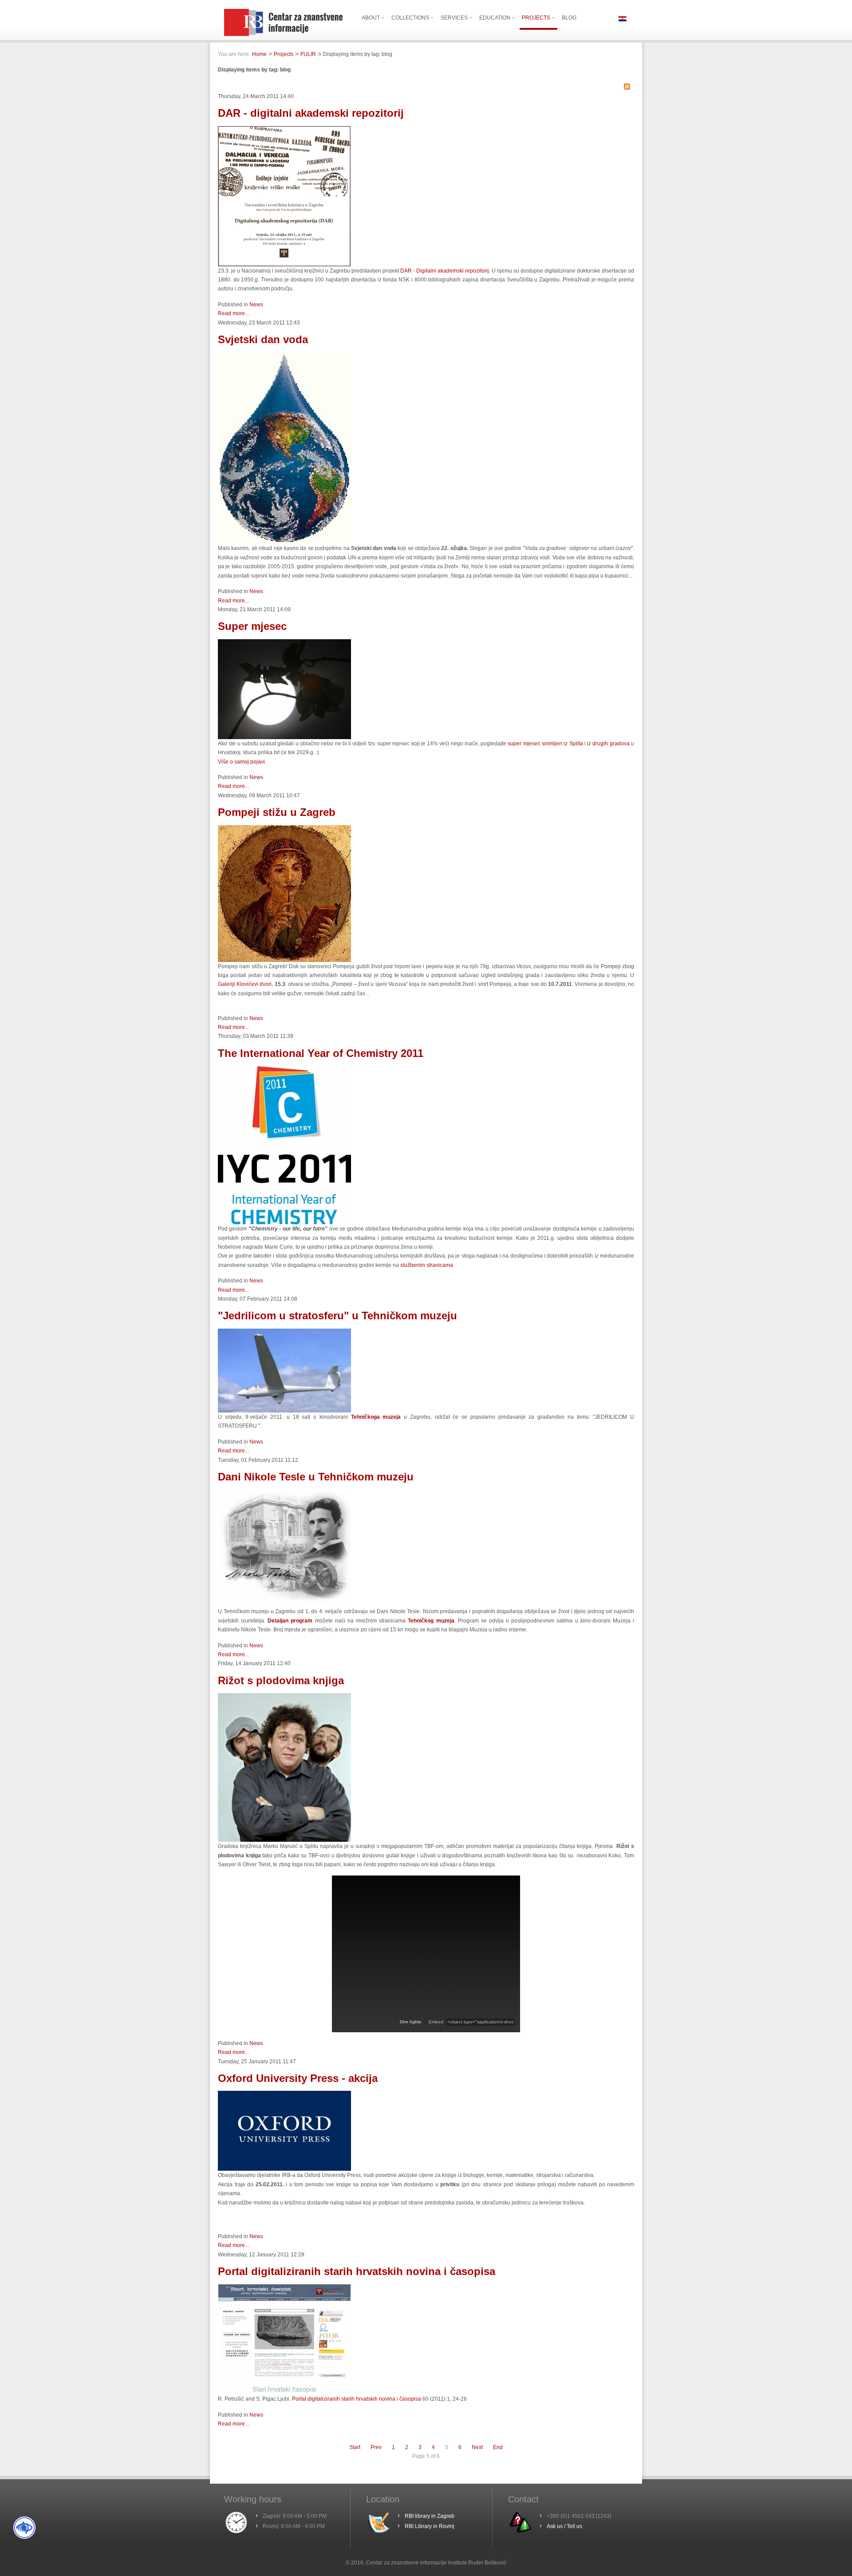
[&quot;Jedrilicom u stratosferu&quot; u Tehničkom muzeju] (284, 1411)
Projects (284, 54)
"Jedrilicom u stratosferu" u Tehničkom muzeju (337, 1316)
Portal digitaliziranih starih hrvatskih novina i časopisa (357, 2271)
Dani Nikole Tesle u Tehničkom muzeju (316, 1477)
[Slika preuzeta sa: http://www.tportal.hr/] (284, 737)
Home (259, 54)
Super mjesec (252, 626)
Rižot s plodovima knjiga (281, 1680)
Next (477, 2447)
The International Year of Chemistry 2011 (321, 1053)
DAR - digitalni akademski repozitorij (311, 113)
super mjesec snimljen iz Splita (545, 744)
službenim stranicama (427, 1265)
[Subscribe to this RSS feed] (627, 87)
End (498, 2447)
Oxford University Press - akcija (298, 2078)
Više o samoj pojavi (241, 762)
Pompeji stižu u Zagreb (277, 812)
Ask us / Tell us (564, 2526)
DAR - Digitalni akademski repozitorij (445, 271)
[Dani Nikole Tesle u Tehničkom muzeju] (284, 1605)
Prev (376, 2447)
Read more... (233, 313)
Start (355, 2447)
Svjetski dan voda (263, 339)
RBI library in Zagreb (430, 2516)
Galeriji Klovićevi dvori (245, 984)
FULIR (308, 54)
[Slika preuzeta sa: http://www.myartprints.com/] (284, 960)
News (256, 305)
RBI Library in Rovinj (430, 2526)
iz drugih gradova (608, 744)
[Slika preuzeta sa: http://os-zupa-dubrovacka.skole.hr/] (284, 542)
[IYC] (284, 1223)
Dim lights (411, 2022)
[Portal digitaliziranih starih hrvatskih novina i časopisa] (284, 2393)
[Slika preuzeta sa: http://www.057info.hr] (284, 1840)
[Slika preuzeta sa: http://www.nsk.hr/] (284, 265)
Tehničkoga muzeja (376, 1417)
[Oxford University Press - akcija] (284, 2169)
